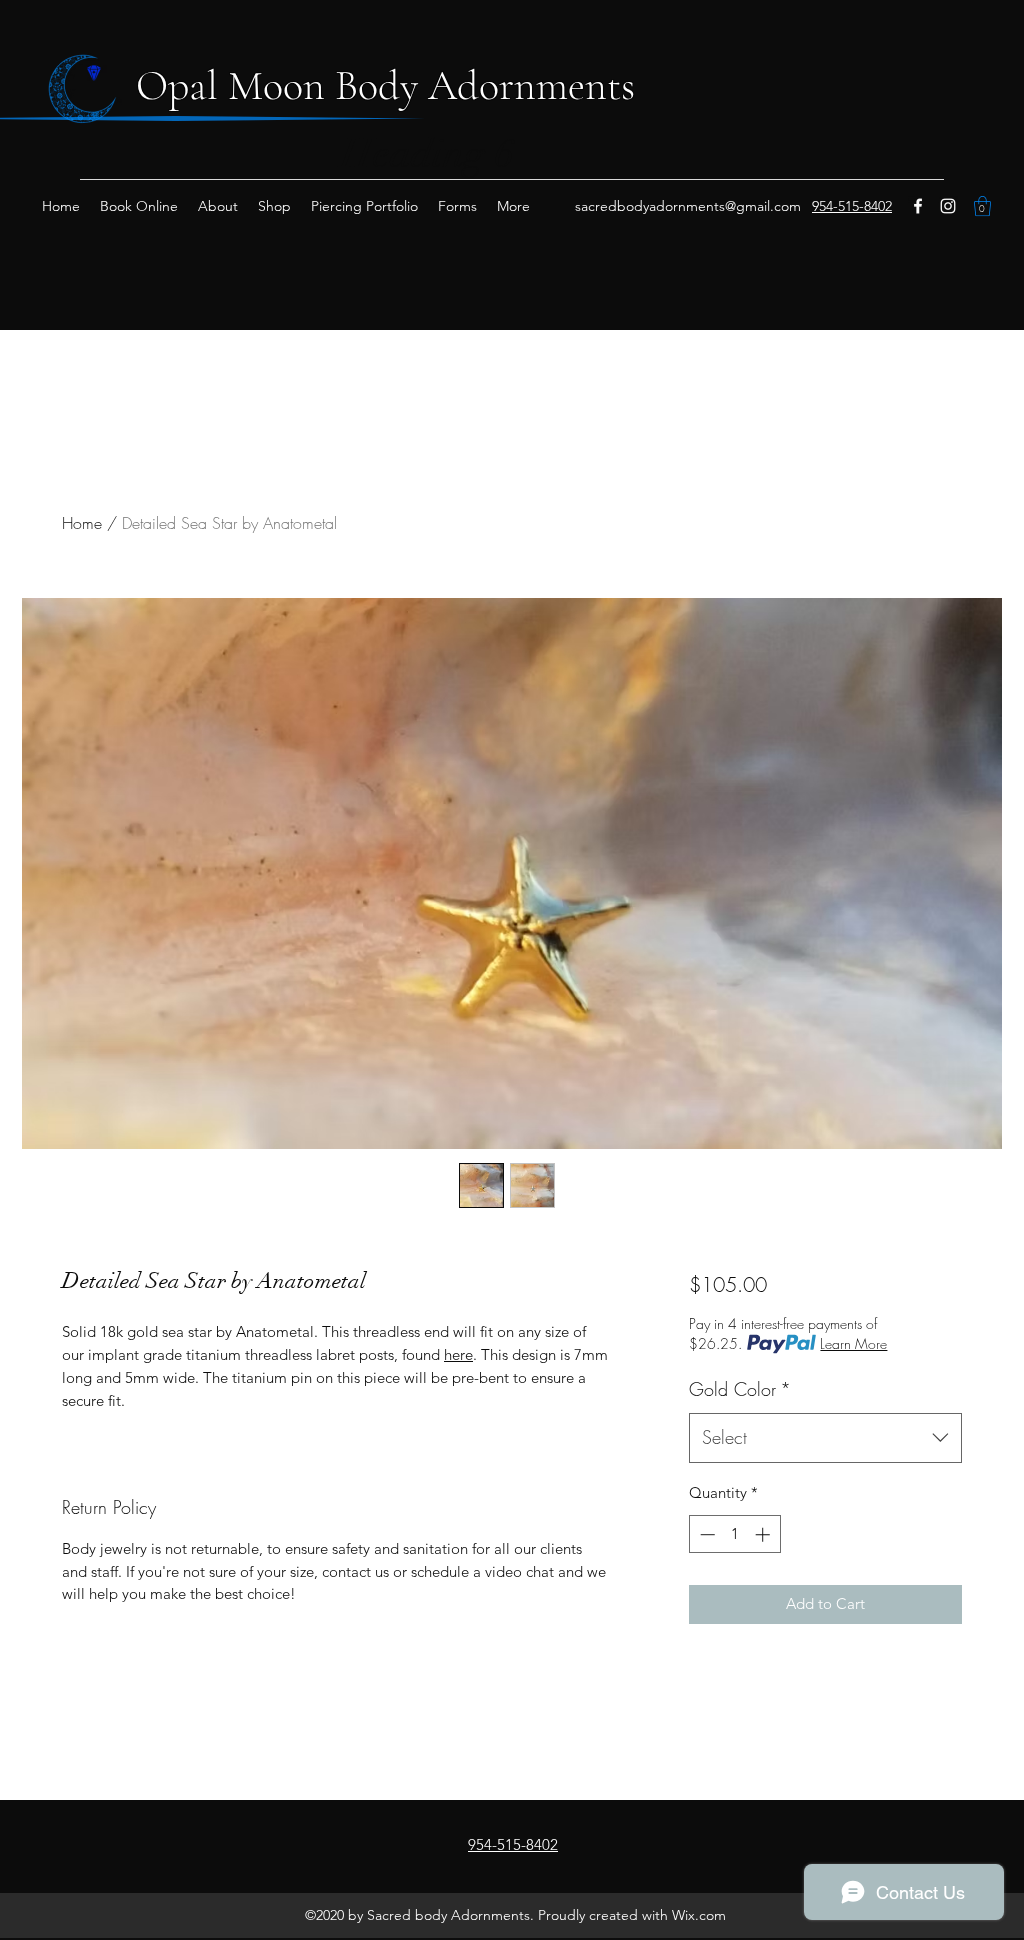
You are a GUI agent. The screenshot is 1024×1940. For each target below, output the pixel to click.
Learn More (853, 1343)
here (458, 1354)
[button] (982, 206)
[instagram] (948, 206)
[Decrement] (705, 1534)
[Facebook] (918, 206)
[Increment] (764, 1534)
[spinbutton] (734, 1534)
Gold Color (740, 1389)
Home (82, 523)
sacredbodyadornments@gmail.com (688, 206)
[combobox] (825, 1438)
